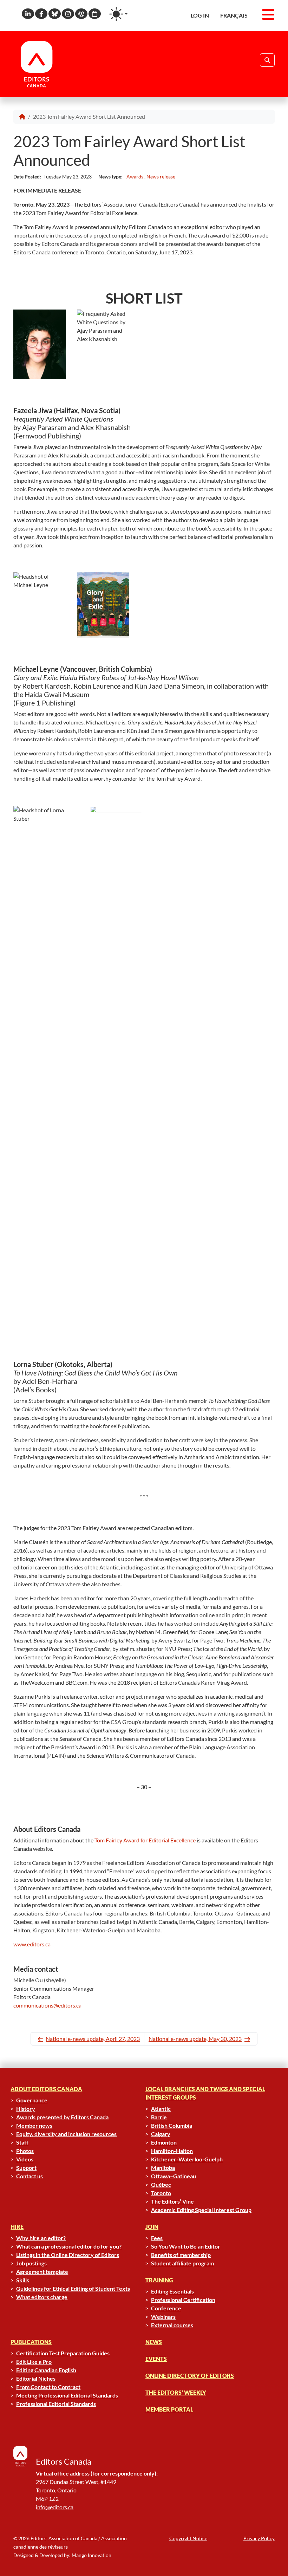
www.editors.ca (32, 1944)
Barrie (159, 2117)
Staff (22, 2142)
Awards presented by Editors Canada (62, 2117)
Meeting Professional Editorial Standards (67, 2395)
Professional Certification (183, 2300)
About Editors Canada (46, 2089)
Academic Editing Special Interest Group (201, 2210)
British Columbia (172, 2125)
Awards (135, 177)
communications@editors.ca (47, 2005)
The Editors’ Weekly (176, 2392)
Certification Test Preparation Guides (63, 2353)
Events (156, 2359)
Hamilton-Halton (172, 2151)
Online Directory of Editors (190, 2376)
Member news (34, 2125)
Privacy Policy (259, 2538)
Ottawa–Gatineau (174, 2176)
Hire (17, 2227)
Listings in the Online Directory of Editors (68, 2255)
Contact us (30, 2176)
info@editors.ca (55, 2507)
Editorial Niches (36, 2378)
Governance (32, 2100)
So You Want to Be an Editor (186, 2246)
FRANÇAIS (234, 15)
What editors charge (42, 2297)
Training (159, 2280)
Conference (166, 2308)
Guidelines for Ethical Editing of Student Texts (73, 2288)
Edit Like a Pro (34, 2362)
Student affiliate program (182, 2263)
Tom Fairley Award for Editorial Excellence (145, 1840)
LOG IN (200, 15)
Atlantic (161, 2109)
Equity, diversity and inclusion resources (66, 2134)
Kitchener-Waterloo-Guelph (187, 2159)
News (154, 2342)
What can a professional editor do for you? (69, 2246)
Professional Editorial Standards (56, 2404)
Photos (25, 2151)
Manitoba (163, 2168)
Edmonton (164, 2142)
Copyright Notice (188, 2538)
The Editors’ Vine (172, 2201)
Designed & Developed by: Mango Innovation (62, 2555)
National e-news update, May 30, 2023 (195, 2039)
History (26, 2109)
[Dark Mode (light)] (118, 14)
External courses (172, 2325)
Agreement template (42, 2272)
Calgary (161, 2134)
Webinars (163, 2317)
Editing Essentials (172, 2291)
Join (152, 2227)
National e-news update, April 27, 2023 (93, 2039)
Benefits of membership (181, 2255)
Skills (23, 2280)
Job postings (31, 2263)
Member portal (169, 2409)
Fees (157, 2238)
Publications (31, 2342)
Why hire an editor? (41, 2238)
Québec (161, 2184)
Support (26, 2168)
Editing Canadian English (46, 2370)
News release (161, 177)
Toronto (161, 2193)
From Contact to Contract (48, 2387)
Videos (25, 2159)
